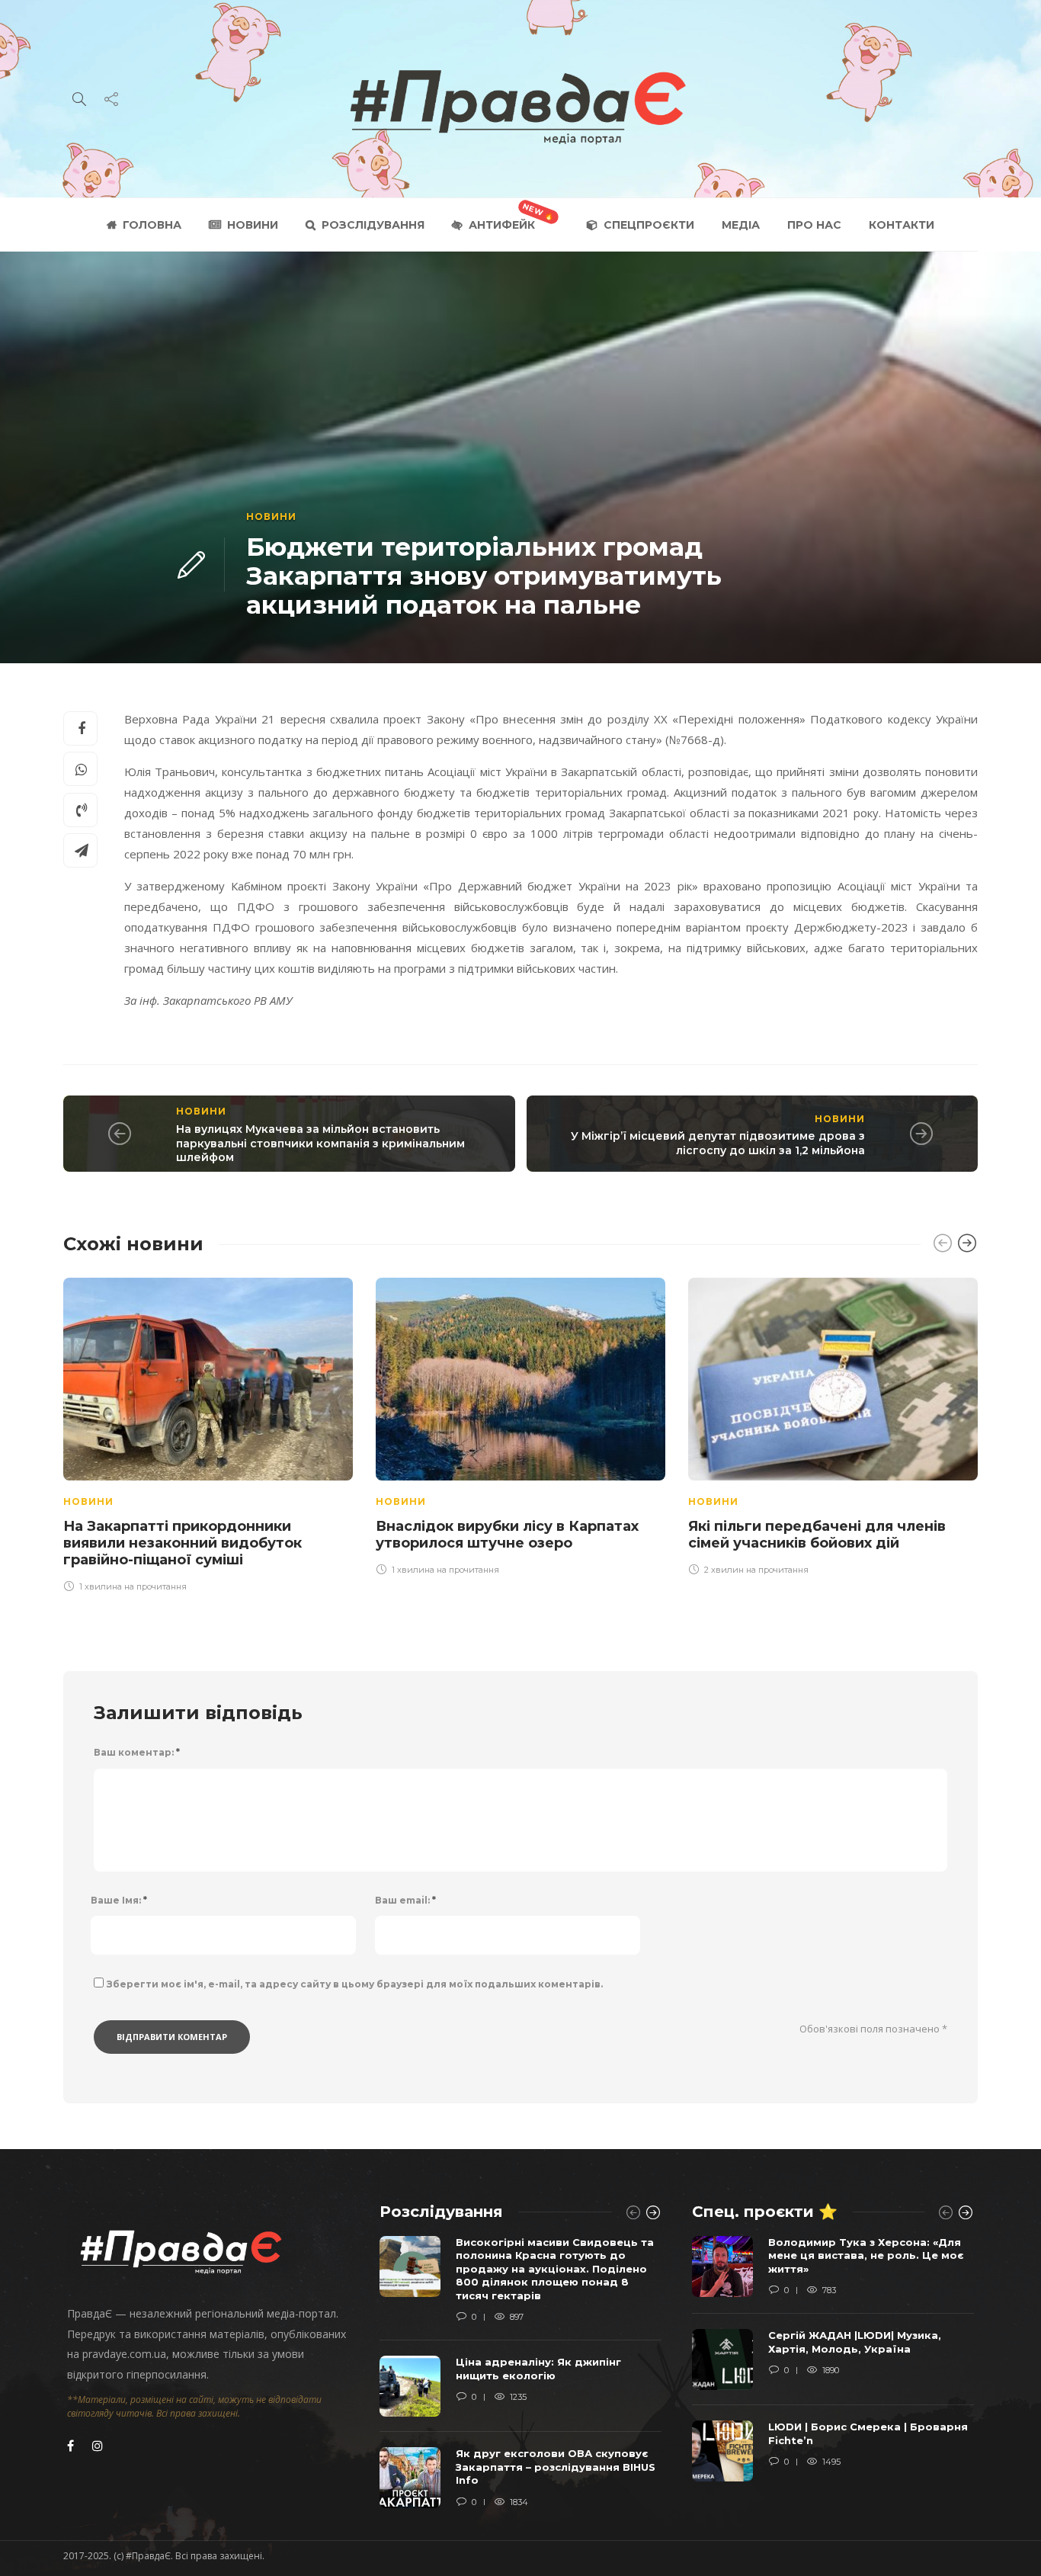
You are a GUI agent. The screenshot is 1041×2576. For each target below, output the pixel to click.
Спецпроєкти (649, 225)
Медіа (741, 225)
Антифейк (502, 225)
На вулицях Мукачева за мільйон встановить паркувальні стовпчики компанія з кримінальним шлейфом (320, 1143)
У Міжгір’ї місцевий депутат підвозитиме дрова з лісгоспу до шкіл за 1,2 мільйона (718, 1143)
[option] (208, 1432)
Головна (152, 225)
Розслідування (373, 225)
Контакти (902, 225)
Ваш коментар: (137, 1752)
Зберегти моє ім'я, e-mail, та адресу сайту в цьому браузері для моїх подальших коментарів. (355, 1984)
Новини (253, 225)
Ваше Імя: (119, 1900)
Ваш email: (405, 1900)
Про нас (814, 225)
